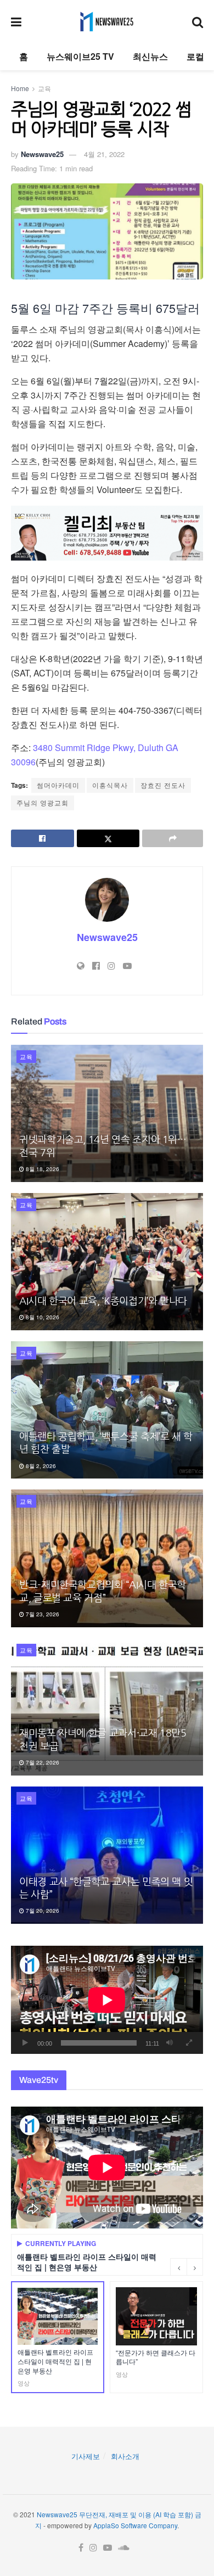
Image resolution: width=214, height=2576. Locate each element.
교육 (44, 88)
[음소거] (170, 2043)
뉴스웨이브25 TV (80, 56)
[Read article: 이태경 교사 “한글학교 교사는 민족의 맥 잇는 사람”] (107, 1855)
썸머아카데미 (58, 785)
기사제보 (86, 2456)
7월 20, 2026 (42, 1911)
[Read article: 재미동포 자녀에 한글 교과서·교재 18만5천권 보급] (107, 1707)
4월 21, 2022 (104, 154)
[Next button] (195, 2267)
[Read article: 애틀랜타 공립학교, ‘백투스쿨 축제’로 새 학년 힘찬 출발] (107, 1410)
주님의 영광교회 (43, 802)
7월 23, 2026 (42, 1614)
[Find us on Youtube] (108, 2548)
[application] (107, 2000)
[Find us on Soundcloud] (124, 2548)
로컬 (195, 56)
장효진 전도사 (163, 785)
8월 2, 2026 (40, 1466)
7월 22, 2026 (42, 1762)
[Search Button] (198, 21)
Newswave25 (42, 154)
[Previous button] (178, 2267)
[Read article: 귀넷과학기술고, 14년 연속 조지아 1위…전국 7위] (107, 1113)
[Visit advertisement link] (107, 533)
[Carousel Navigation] (187, 2267)
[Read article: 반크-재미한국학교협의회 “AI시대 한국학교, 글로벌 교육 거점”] (107, 1558)
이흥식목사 (110, 785)
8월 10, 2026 (42, 1317)
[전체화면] (189, 2043)
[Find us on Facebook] (81, 2548)
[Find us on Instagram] (93, 2548)
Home (20, 88)
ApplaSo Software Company (135, 2525)
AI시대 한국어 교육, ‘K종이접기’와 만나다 (103, 1301)
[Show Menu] (16, 21)
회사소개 (125, 2456)
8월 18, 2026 (42, 1169)
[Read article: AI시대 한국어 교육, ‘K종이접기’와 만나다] (107, 1262)
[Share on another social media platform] (173, 838)
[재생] (25, 2043)
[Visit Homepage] (107, 21)
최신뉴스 (150, 56)
